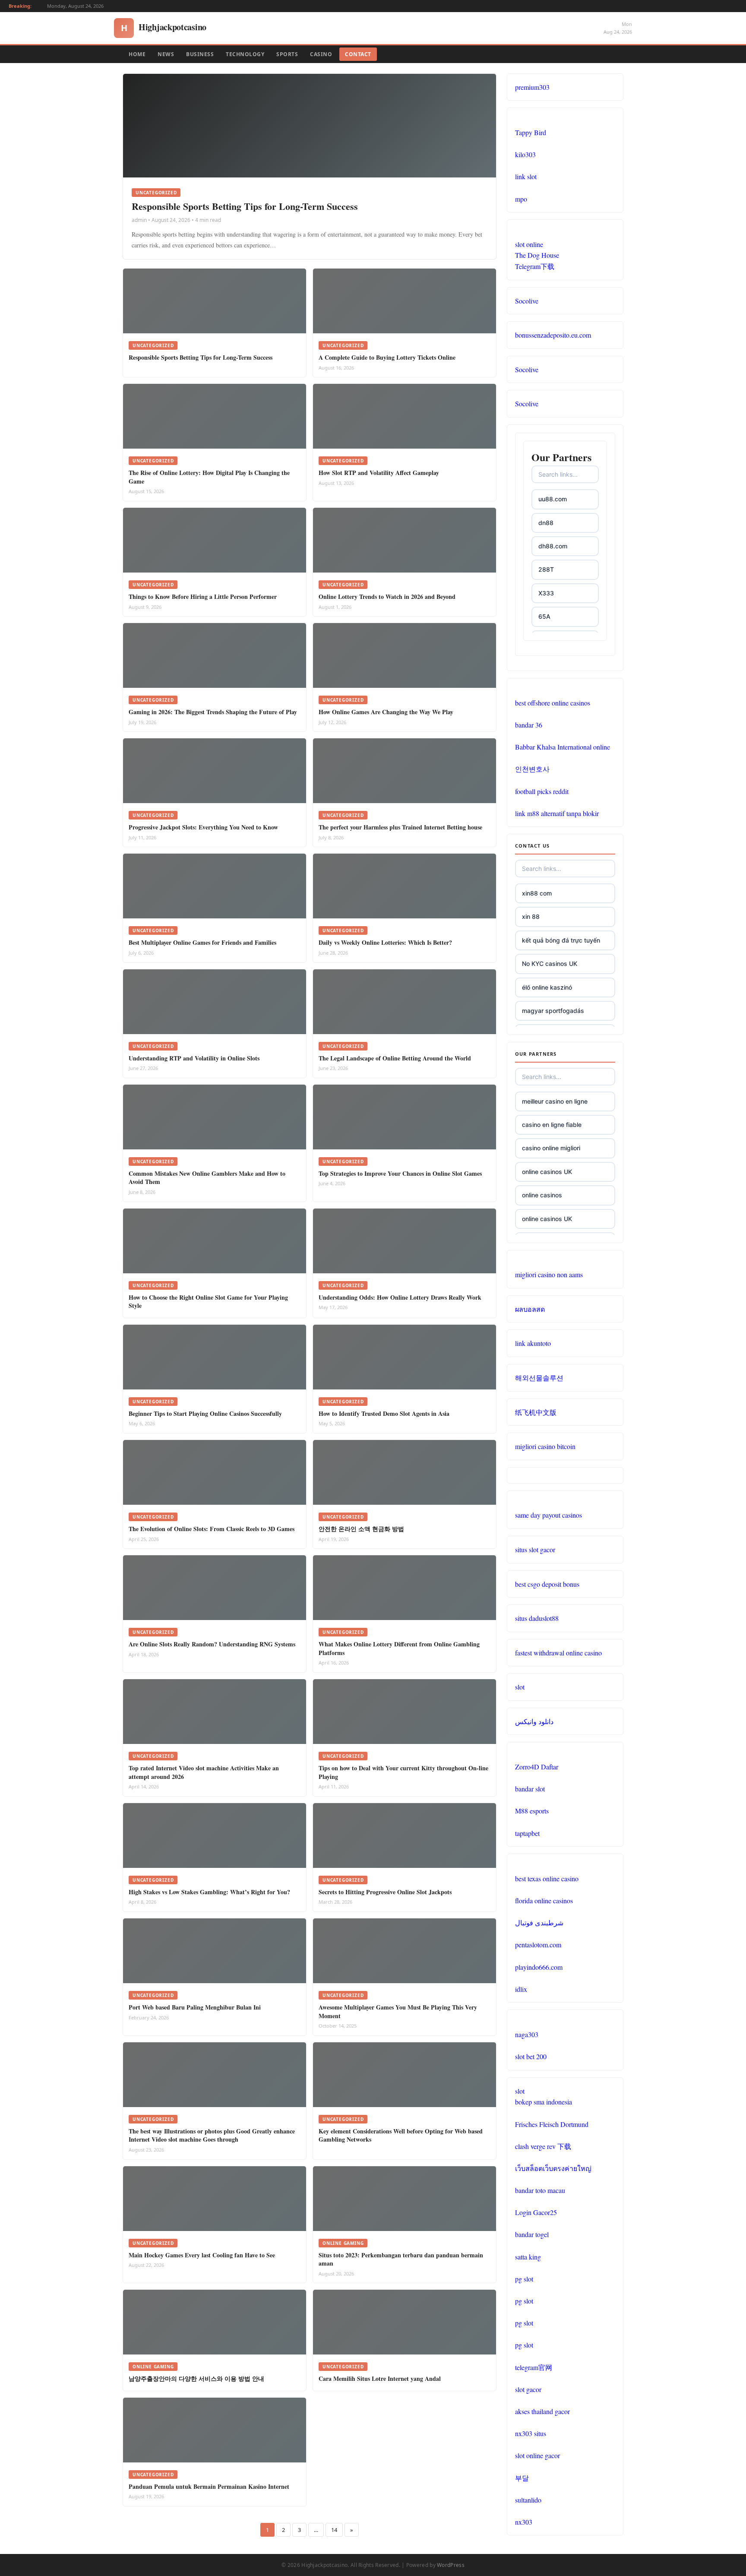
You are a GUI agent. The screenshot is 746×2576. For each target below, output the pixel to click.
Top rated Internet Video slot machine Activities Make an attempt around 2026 (204, 1772)
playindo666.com (539, 1967)
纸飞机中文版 (536, 1412)
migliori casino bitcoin (545, 1446)
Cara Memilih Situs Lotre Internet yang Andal (380, 2378)
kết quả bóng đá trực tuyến (561, 940)
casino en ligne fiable (552, 1125)
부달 (522, 2478)
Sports (287, 54)
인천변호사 (532, 769)
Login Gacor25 (536, 2212)
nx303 (524, 2522)
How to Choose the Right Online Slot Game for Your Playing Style (208, 1302)
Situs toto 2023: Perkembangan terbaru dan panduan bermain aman (401, 2259)
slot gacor (528, 2389)
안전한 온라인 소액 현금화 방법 (361, 1529)
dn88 (546, 523)
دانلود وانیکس (534, 1721)
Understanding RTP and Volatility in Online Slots (194, 1058)
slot (520, 1687)
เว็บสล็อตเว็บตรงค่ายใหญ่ (553, 2168)
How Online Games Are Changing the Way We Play (386, 712)
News (166, 54)
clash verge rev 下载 (543, 2146)
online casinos (542, 1195)
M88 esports (532, 1811)
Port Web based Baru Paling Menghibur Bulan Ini (195, 2007)
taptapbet (527, 1833)
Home (137, 54)
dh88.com (553, 546)
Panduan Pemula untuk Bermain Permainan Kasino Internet (209, 2486)
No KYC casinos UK (550, 964)
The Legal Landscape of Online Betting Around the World (395, 1058)
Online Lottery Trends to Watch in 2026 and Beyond (387, 597)
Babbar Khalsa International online (563, 747)
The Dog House (537, 255)
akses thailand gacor (542, 2411)
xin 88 (531, 916)
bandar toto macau (540, 2190)
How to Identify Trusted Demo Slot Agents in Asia (384, 1413)
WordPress (451, 2565)
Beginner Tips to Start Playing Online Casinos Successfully (205, 1413)
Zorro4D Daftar (537, 1767)
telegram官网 (534, 2367)
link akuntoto (533, 1343)
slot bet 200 (531, 2056)
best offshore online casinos (553, 703)
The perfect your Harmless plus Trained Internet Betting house (400, 827)
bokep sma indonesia (544, 2102)
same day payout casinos (548, 1515)
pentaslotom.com (538, 1945)
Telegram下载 (535, 266)
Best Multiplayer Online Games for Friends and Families (202, 942)
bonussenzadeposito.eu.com (553, 335)
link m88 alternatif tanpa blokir (557, 813)
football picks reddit (542, 791)
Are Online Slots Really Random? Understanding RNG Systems (212, 1644)
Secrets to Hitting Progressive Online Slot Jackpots (385, 1892)
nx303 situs (531, 2433)
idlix (521, 1989)
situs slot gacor (535, 1549)
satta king (528, 2257)
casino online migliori (551, 1148)
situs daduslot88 (537, 1618)
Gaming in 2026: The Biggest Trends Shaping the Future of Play (213, 712)
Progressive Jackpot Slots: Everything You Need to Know (203, 827)
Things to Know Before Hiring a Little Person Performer (203, 597)
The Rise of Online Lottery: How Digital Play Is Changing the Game (209, 477)
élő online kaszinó (547, 987)
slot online (529, 244)
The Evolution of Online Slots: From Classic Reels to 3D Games (212, 1529)
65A (544, 616)
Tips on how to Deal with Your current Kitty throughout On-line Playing (403, 1772)
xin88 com (537, 893)
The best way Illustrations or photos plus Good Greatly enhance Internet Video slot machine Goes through (212, 2135)
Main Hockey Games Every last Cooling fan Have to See (202, 2255)
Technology (245, 54)
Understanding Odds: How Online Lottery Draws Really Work (400, 1297)
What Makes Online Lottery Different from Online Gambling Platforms (399, 1648)
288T (546, 569)
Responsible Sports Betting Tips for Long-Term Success (245, 206)
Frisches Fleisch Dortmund (552, 2124)
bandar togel (532, 2234)
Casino (321, 54)
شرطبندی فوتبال (539, 1923)
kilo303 (525, 154)
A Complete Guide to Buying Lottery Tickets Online (387, 357)
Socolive (527, 301)
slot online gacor (537, 2455)
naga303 (527, 2034)
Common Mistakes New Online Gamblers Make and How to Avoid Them (207, 1178)
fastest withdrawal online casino (558, 1653)
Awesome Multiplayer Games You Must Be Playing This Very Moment (398, 2011)
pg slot (524, 2279)
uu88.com (553, 499)
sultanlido (528, 2500)
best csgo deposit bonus (547, 1584)
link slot (526, 176)
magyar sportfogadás (553, 1011)
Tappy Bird (531, 132)
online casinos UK (547, 1172)
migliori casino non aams (549, 1274)
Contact (358, 54)
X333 (546, 593)
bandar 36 (529, 725)
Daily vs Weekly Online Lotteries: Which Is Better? (385, 942)
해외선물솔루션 (539, 1378)
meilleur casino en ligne (555, 1101)
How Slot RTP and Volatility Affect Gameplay (379, 473)
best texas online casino (547, 1878)
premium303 (532, 87)
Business (200, 54)
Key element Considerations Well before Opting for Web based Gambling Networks (401, 2135)
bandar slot (530, 1789)
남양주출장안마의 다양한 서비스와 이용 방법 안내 (196, 2378)
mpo (521, 199)
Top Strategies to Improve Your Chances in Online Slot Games (400, 1173)
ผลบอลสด (530, 1309)
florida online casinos (544, 1900)
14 (334, 2530)
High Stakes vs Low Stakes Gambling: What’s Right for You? (209, 1892)
